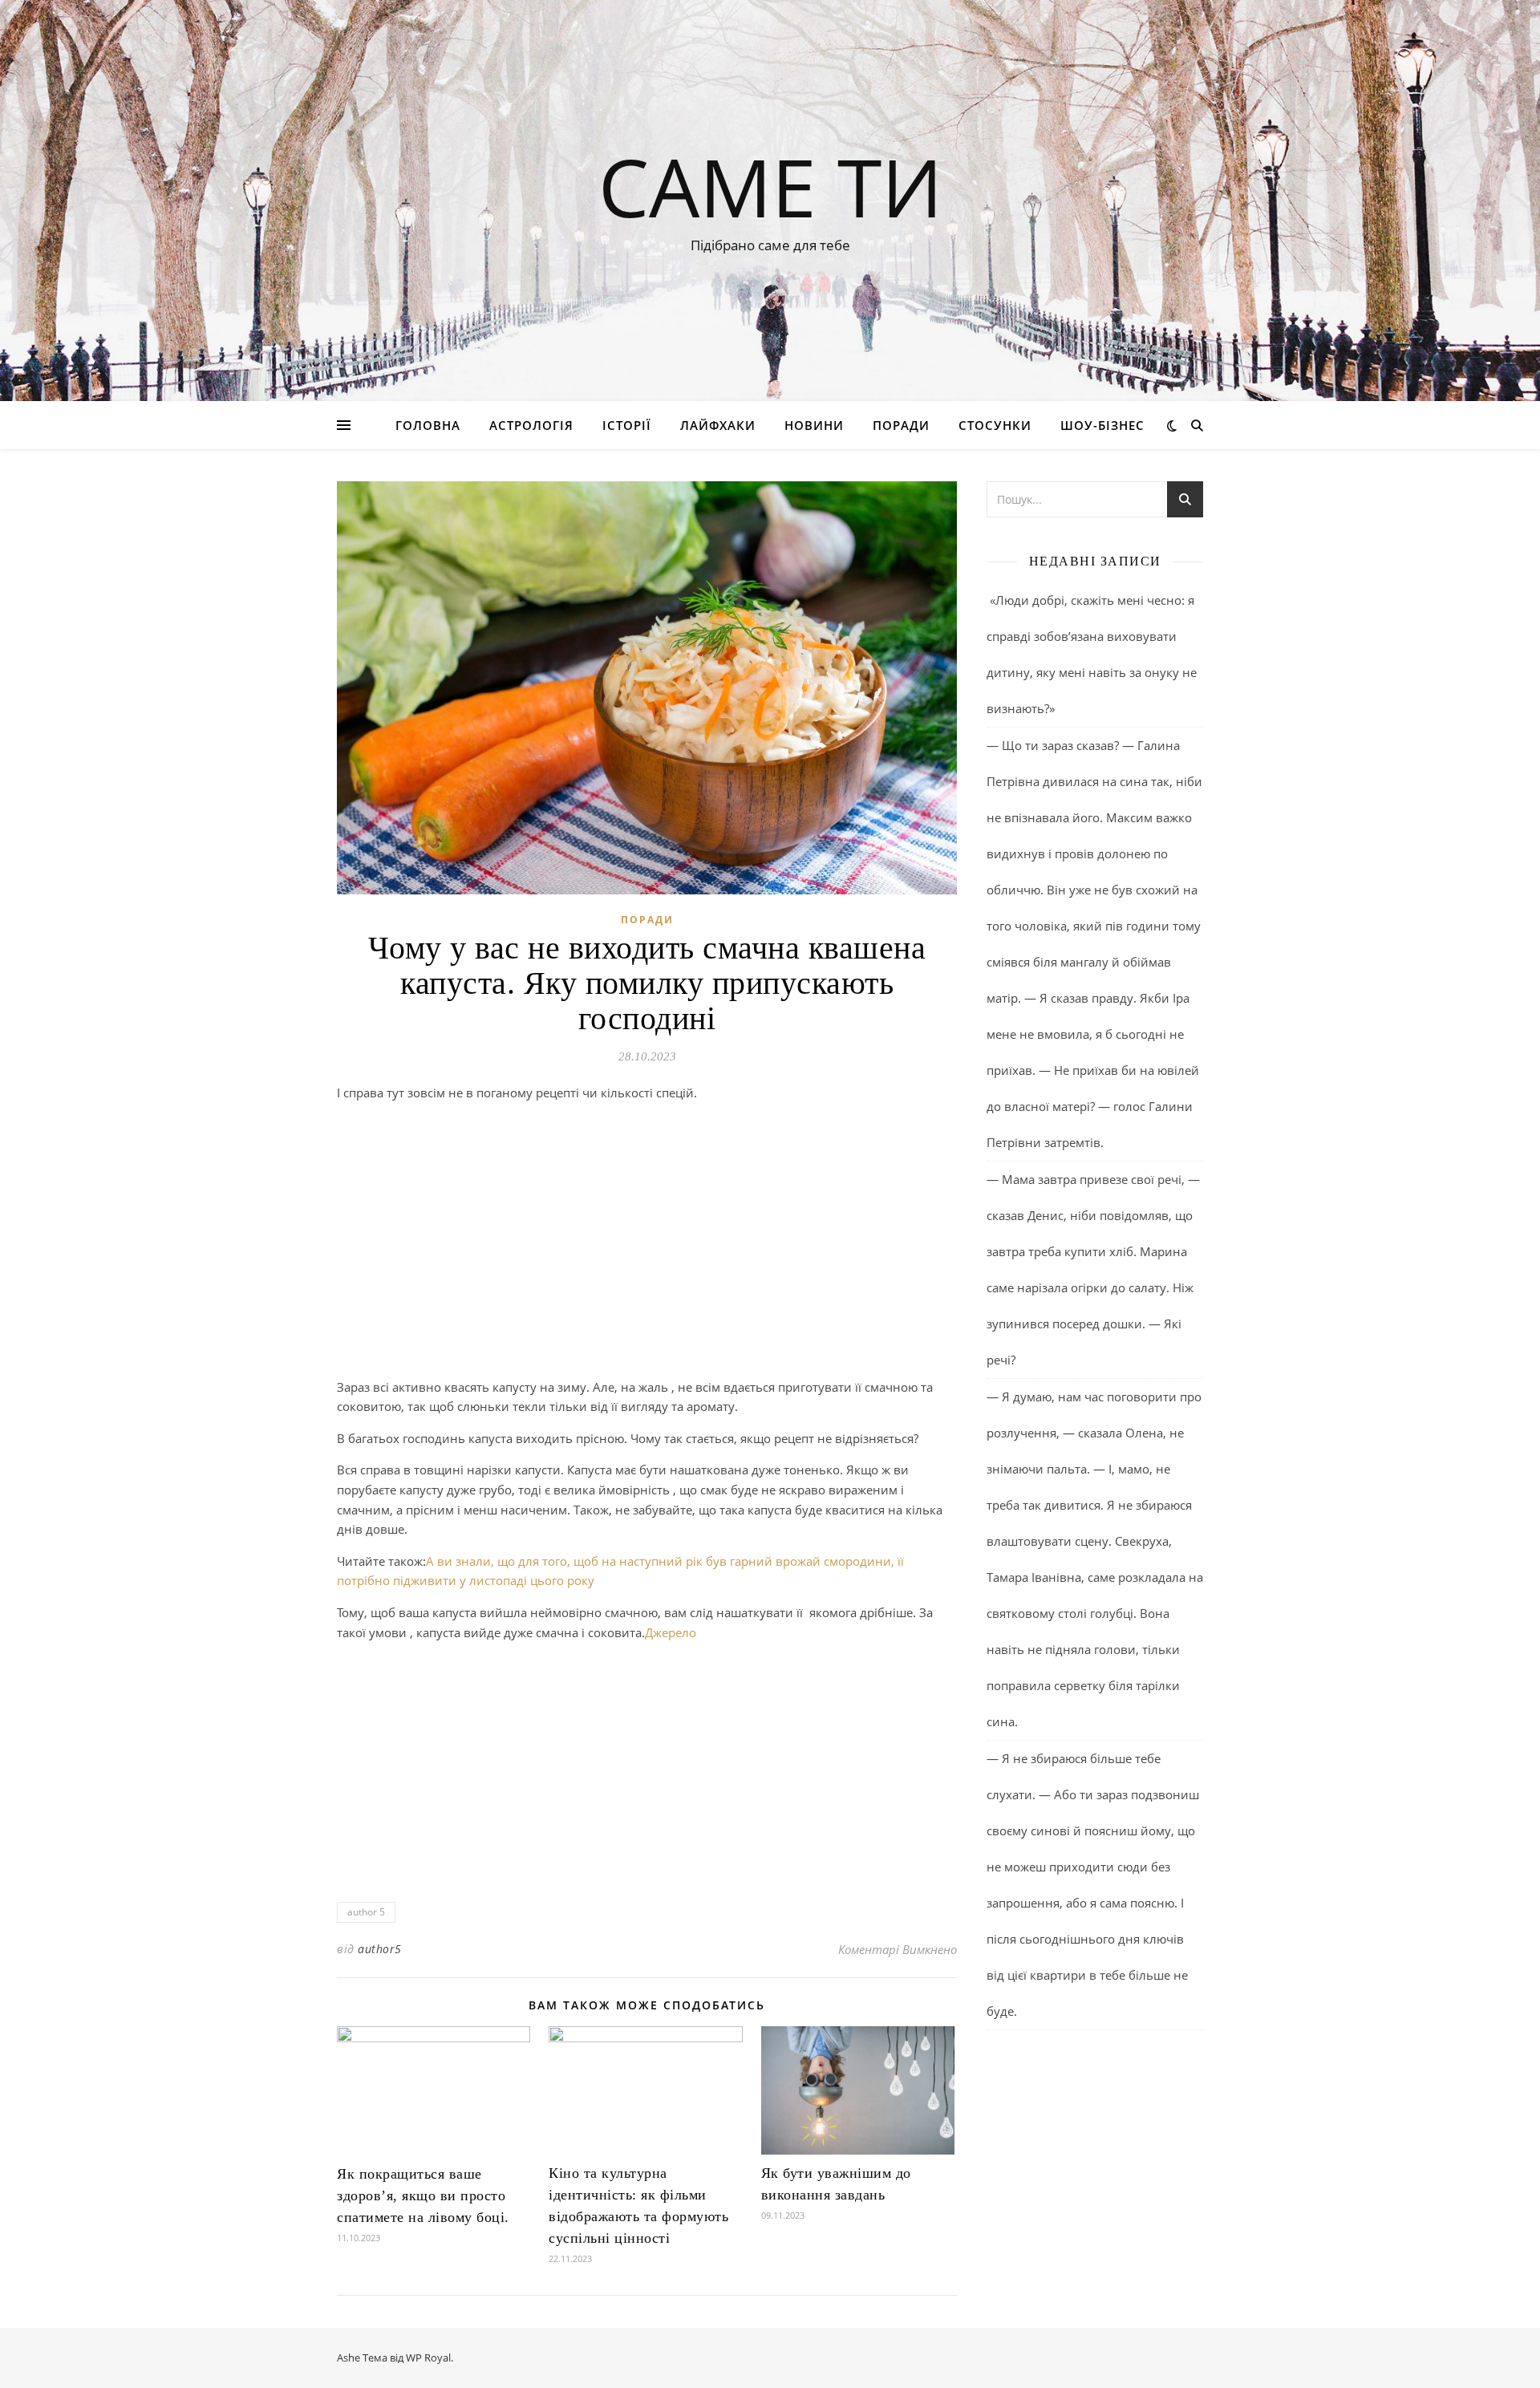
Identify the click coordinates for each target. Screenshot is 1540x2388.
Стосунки (995, 425)
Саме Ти (770, 186)
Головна (428, 425)
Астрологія (531, 425)
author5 (380, 1949)
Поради (901, 425)
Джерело (671, 1632)
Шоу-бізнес (1102, 425)
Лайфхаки (718, 425)
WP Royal (428, 2358)
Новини (814, 425)
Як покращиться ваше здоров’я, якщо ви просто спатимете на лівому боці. (423, 2195)
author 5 (366, 1912)
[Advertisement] (647, 1259)
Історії (627, 425)
